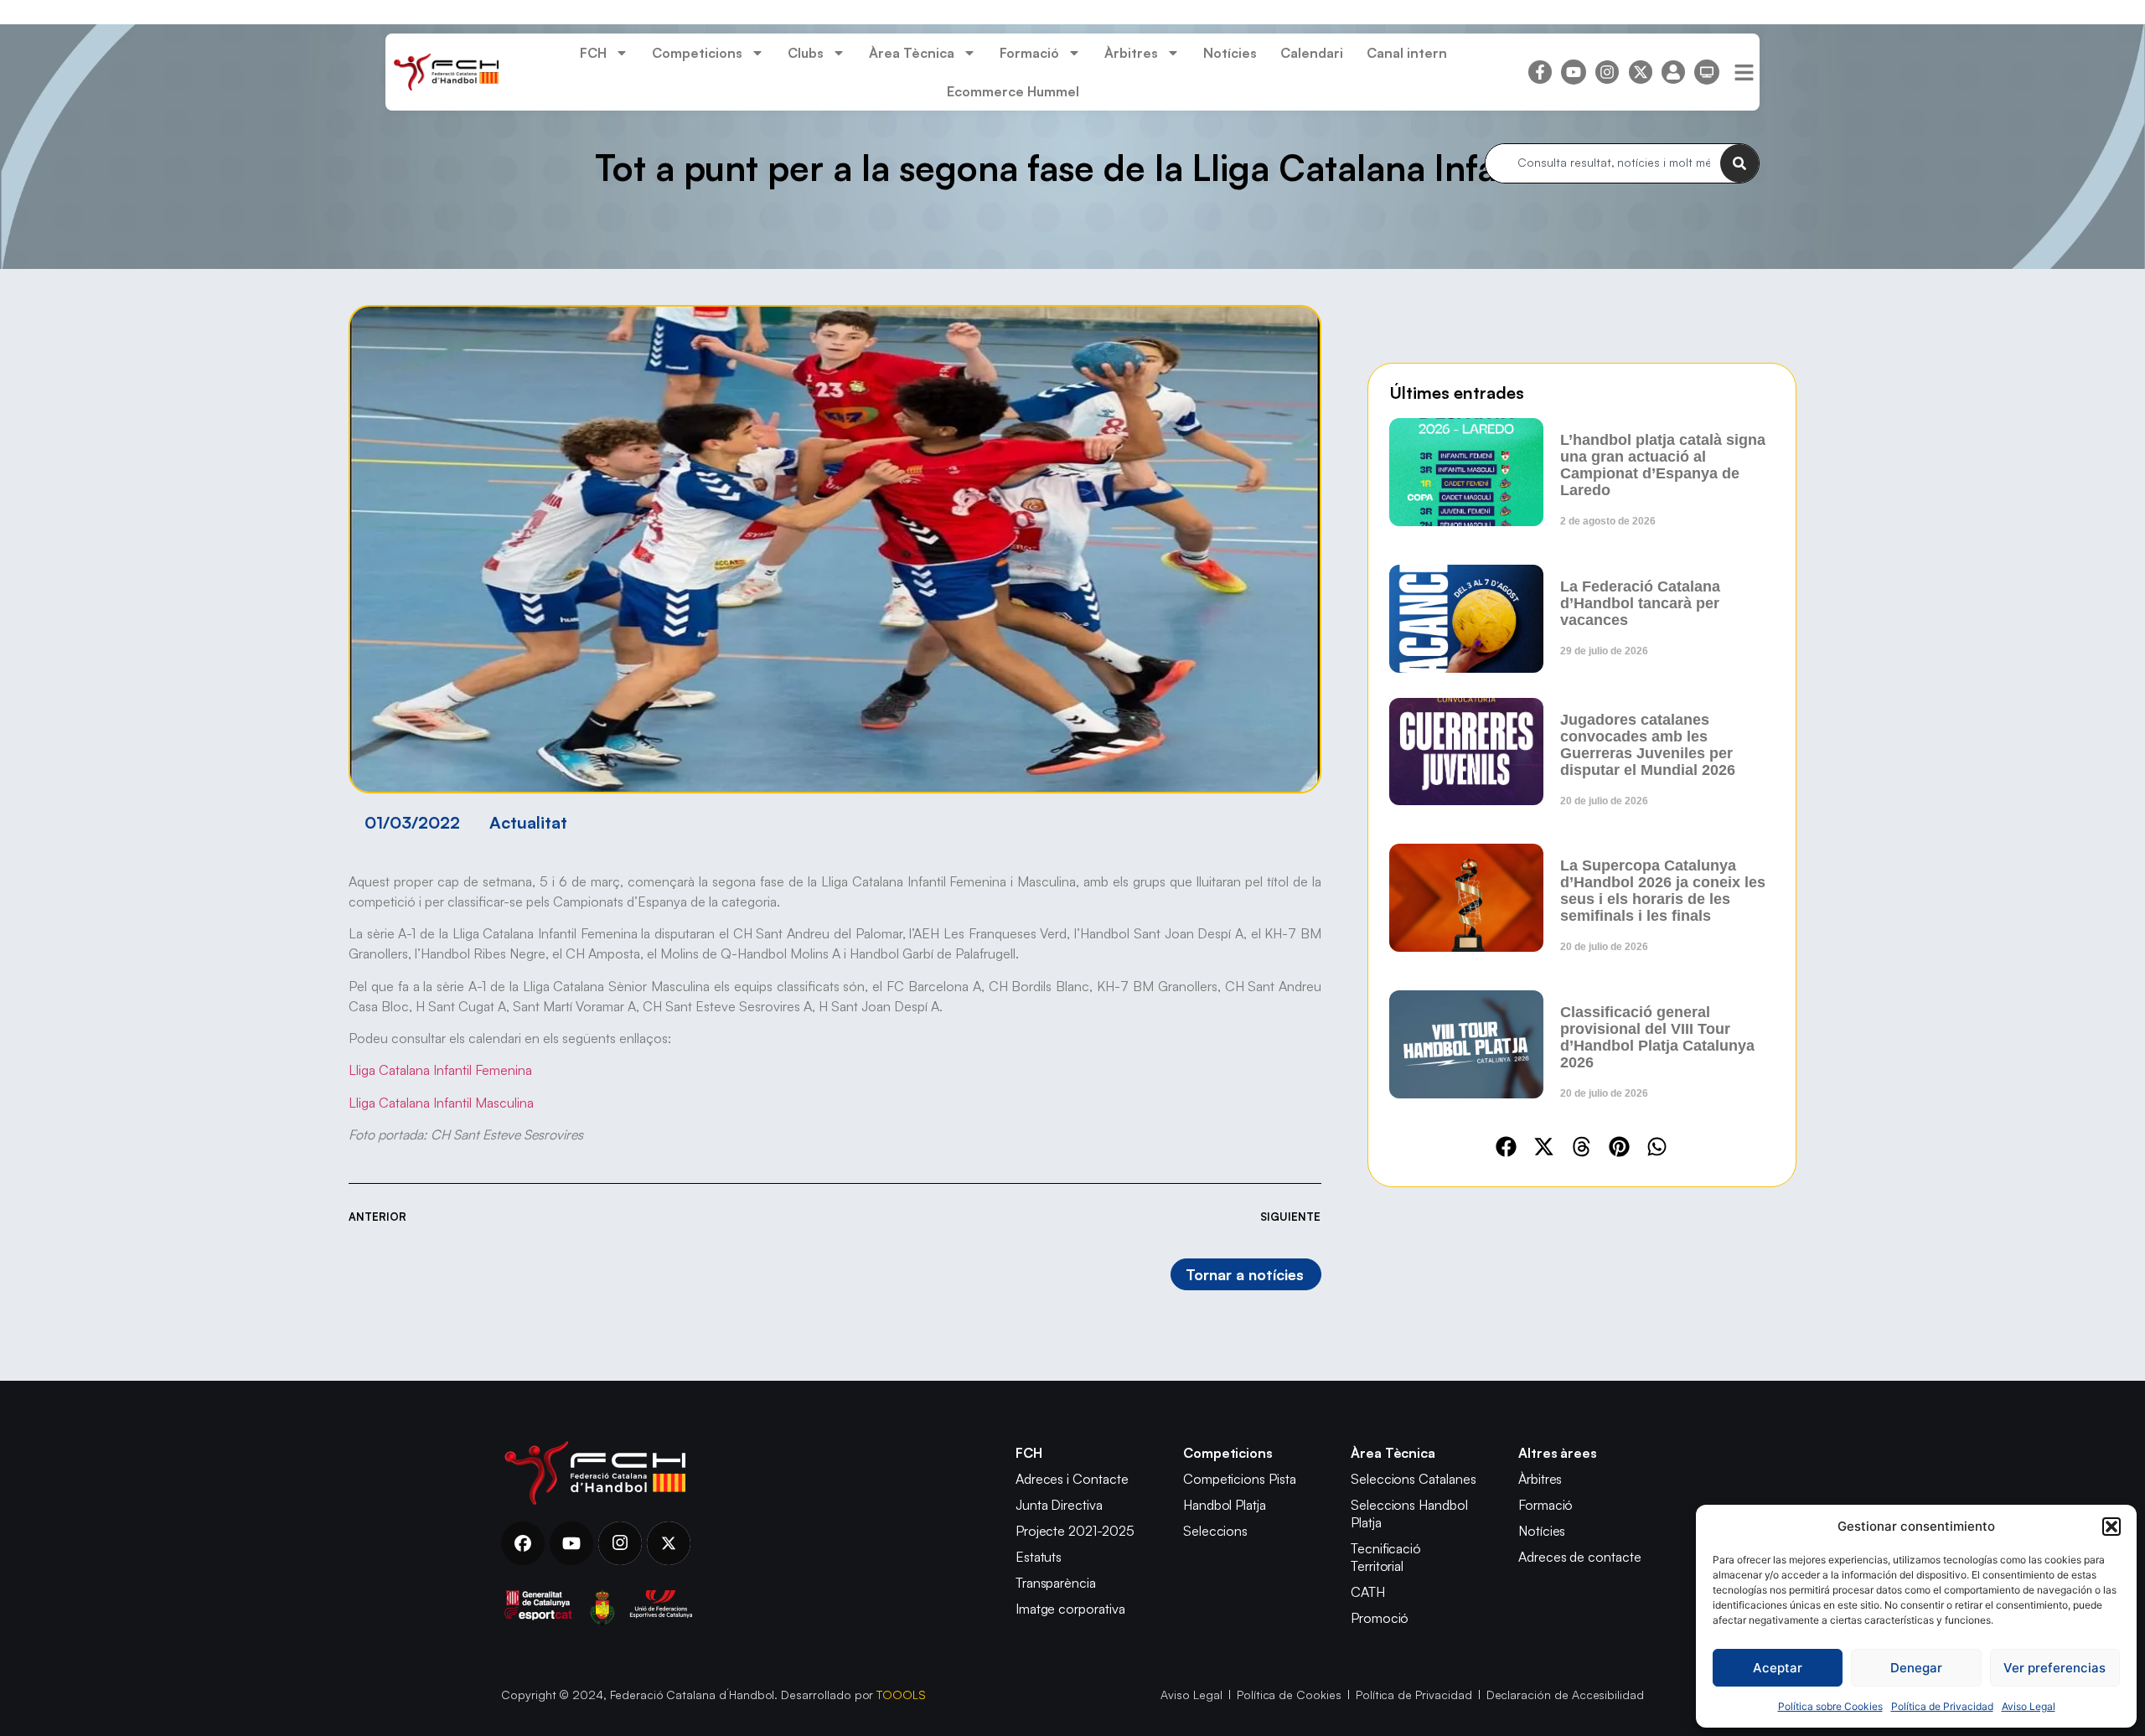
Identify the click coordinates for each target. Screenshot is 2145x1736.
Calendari (1312, 53)
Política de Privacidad (1942, 1706)
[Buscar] (1739, 163)
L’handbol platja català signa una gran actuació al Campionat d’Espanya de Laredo (1663, 465)
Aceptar (1778, 1668)
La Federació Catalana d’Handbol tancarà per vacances (1640, 603)
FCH (593, 53)
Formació (1029, 53)
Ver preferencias (2055, 1668)
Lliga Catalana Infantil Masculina (441, 1103)
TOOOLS (901, 1695)
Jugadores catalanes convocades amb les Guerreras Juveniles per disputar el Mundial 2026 (1648, 745)
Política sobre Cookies (1830, 1706)
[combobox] (1603, 163)
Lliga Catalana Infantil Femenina (440, 1070)
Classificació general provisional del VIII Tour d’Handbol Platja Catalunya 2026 (1657, 1037)
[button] (2111, 1527)
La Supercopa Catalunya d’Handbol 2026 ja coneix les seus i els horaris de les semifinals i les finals (1663, 891)
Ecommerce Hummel (1013, 91)
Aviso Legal (2029, 1706)
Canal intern (1407, 53)
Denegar (1916, 1668)
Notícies (1230, 53)
